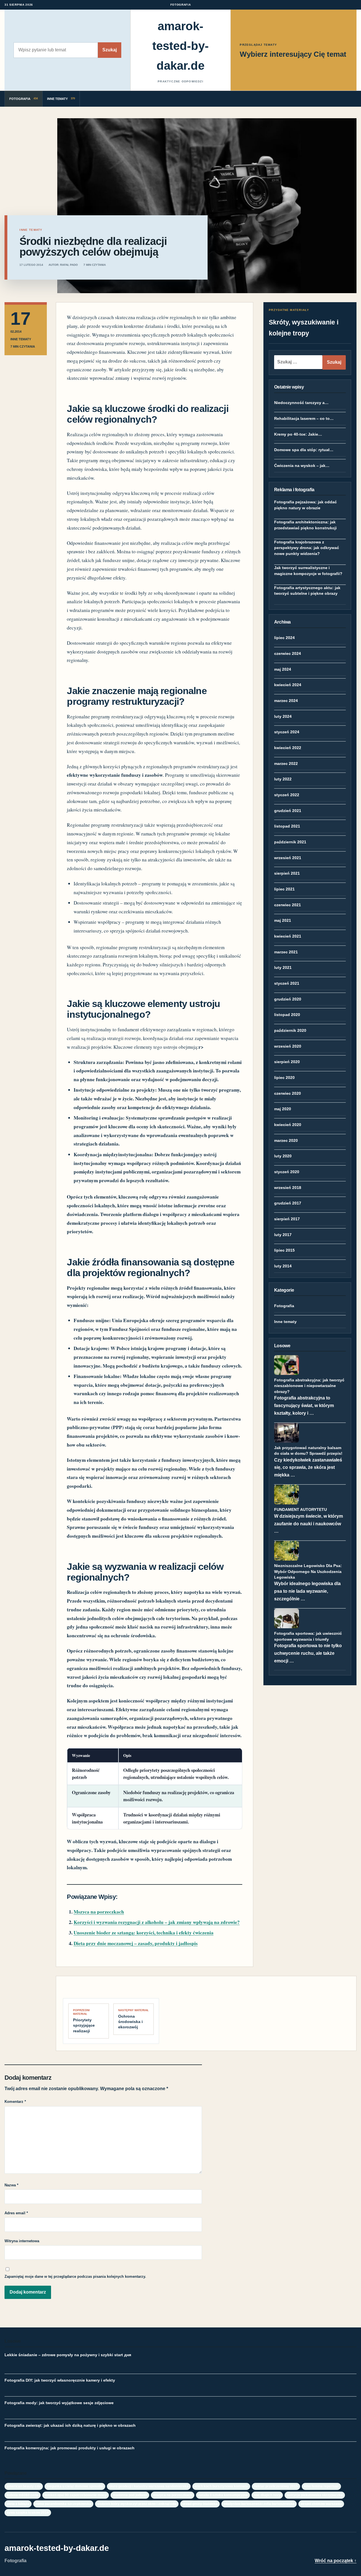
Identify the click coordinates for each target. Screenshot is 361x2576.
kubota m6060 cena (23, 2495)
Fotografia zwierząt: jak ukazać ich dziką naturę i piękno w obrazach (70, 2425)
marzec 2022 (286, 763)
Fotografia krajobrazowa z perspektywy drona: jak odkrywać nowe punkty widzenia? (307, 548)
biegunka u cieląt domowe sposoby (75, 2486)
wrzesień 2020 (288, 1046)
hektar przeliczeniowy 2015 (276, 2486)
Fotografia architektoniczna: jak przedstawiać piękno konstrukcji (305, 525)
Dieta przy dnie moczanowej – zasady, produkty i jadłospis (136, 1943)
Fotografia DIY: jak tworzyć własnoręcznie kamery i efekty (60, 2380)
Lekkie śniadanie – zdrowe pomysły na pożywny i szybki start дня (68, 2355)
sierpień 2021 (287, 873)
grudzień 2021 (288, 811)
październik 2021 (290, 842)
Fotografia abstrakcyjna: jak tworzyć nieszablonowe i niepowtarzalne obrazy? (309, 1386)
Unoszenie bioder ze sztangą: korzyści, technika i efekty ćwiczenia (144, 1933)
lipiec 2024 (284, 638)
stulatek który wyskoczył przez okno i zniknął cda (137, 2504)
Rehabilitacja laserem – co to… (304, 418)
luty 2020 (283, 1156)
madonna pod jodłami (130, 2495)
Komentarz (15, 2102)
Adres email (16, 2213)
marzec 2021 (286, 952)
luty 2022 (283, 779)
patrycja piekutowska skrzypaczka (315, 2495)
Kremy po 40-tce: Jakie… (298, 434)
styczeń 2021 (287, 983)
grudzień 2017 (288, 1203)
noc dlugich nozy (267, 2495)
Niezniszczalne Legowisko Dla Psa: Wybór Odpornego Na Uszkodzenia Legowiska (308, 1571)
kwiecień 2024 (288, 685)
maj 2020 (283, 1109)
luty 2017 (283, 1235)
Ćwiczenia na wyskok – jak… (302, 466)
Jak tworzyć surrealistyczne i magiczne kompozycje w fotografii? (308, 571)
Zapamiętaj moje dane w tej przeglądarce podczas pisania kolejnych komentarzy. (75, 2277)
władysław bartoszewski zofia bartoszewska (259, 2504)
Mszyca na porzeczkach (99, 1912)
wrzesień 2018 (288, 1188)
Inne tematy (285, 1322)
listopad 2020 (287, 1015)
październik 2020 (290, 1030)
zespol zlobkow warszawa (321, 2504)
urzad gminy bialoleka (200, 2504)
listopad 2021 (287, 826)
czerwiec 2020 (288, 1093)
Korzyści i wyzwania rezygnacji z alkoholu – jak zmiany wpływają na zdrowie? (157, 1922)
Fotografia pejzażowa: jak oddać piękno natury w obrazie (305, 505)
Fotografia (284, 1306)
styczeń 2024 (287, 732)
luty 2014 (283, 1266)
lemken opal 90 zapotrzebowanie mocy (76, 2495)
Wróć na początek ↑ (336, 2561)
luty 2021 (283, 967)
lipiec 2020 (284, 1078)
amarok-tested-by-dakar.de (180, 46)
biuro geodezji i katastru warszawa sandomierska (149, 2486)
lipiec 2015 (284, 1250)
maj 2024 (283, 669)
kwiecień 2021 (288, 936)
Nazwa (11, 2185)
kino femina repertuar (321, 2486)
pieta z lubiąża (18, 2504)
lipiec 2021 (284, 889)
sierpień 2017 (287, 1219)
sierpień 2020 (287, 1062)
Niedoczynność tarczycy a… (301, 403)
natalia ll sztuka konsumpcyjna (223, 2495)
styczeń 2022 (287, 795)
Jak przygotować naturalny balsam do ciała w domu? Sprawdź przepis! (308, 1451)
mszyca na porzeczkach (173, 2495)
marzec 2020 (286, 1140)
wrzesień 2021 (288, 858)
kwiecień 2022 (288, 748)
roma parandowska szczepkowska (63, 2504)
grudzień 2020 (288, 999)
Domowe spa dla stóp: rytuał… (304, 450)
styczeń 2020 (287, 1172)
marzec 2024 (286, 701)
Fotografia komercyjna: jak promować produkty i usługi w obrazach (70, 2448)
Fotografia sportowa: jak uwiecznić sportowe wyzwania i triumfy (308, 1636)
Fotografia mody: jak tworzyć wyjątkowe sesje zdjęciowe (59, 2403)
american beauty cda (24, 2486)
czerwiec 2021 (288, 905)
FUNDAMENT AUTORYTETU (301, 1509)
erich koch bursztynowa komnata (221, 2486)
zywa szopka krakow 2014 (28, 2512)
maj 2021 (283, 920)
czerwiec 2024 (288, 653)
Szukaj (110, 50)
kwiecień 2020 (288, 1125)
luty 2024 (283, 716)
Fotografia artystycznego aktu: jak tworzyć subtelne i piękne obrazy (307, 591)
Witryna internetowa (22, 2241)
